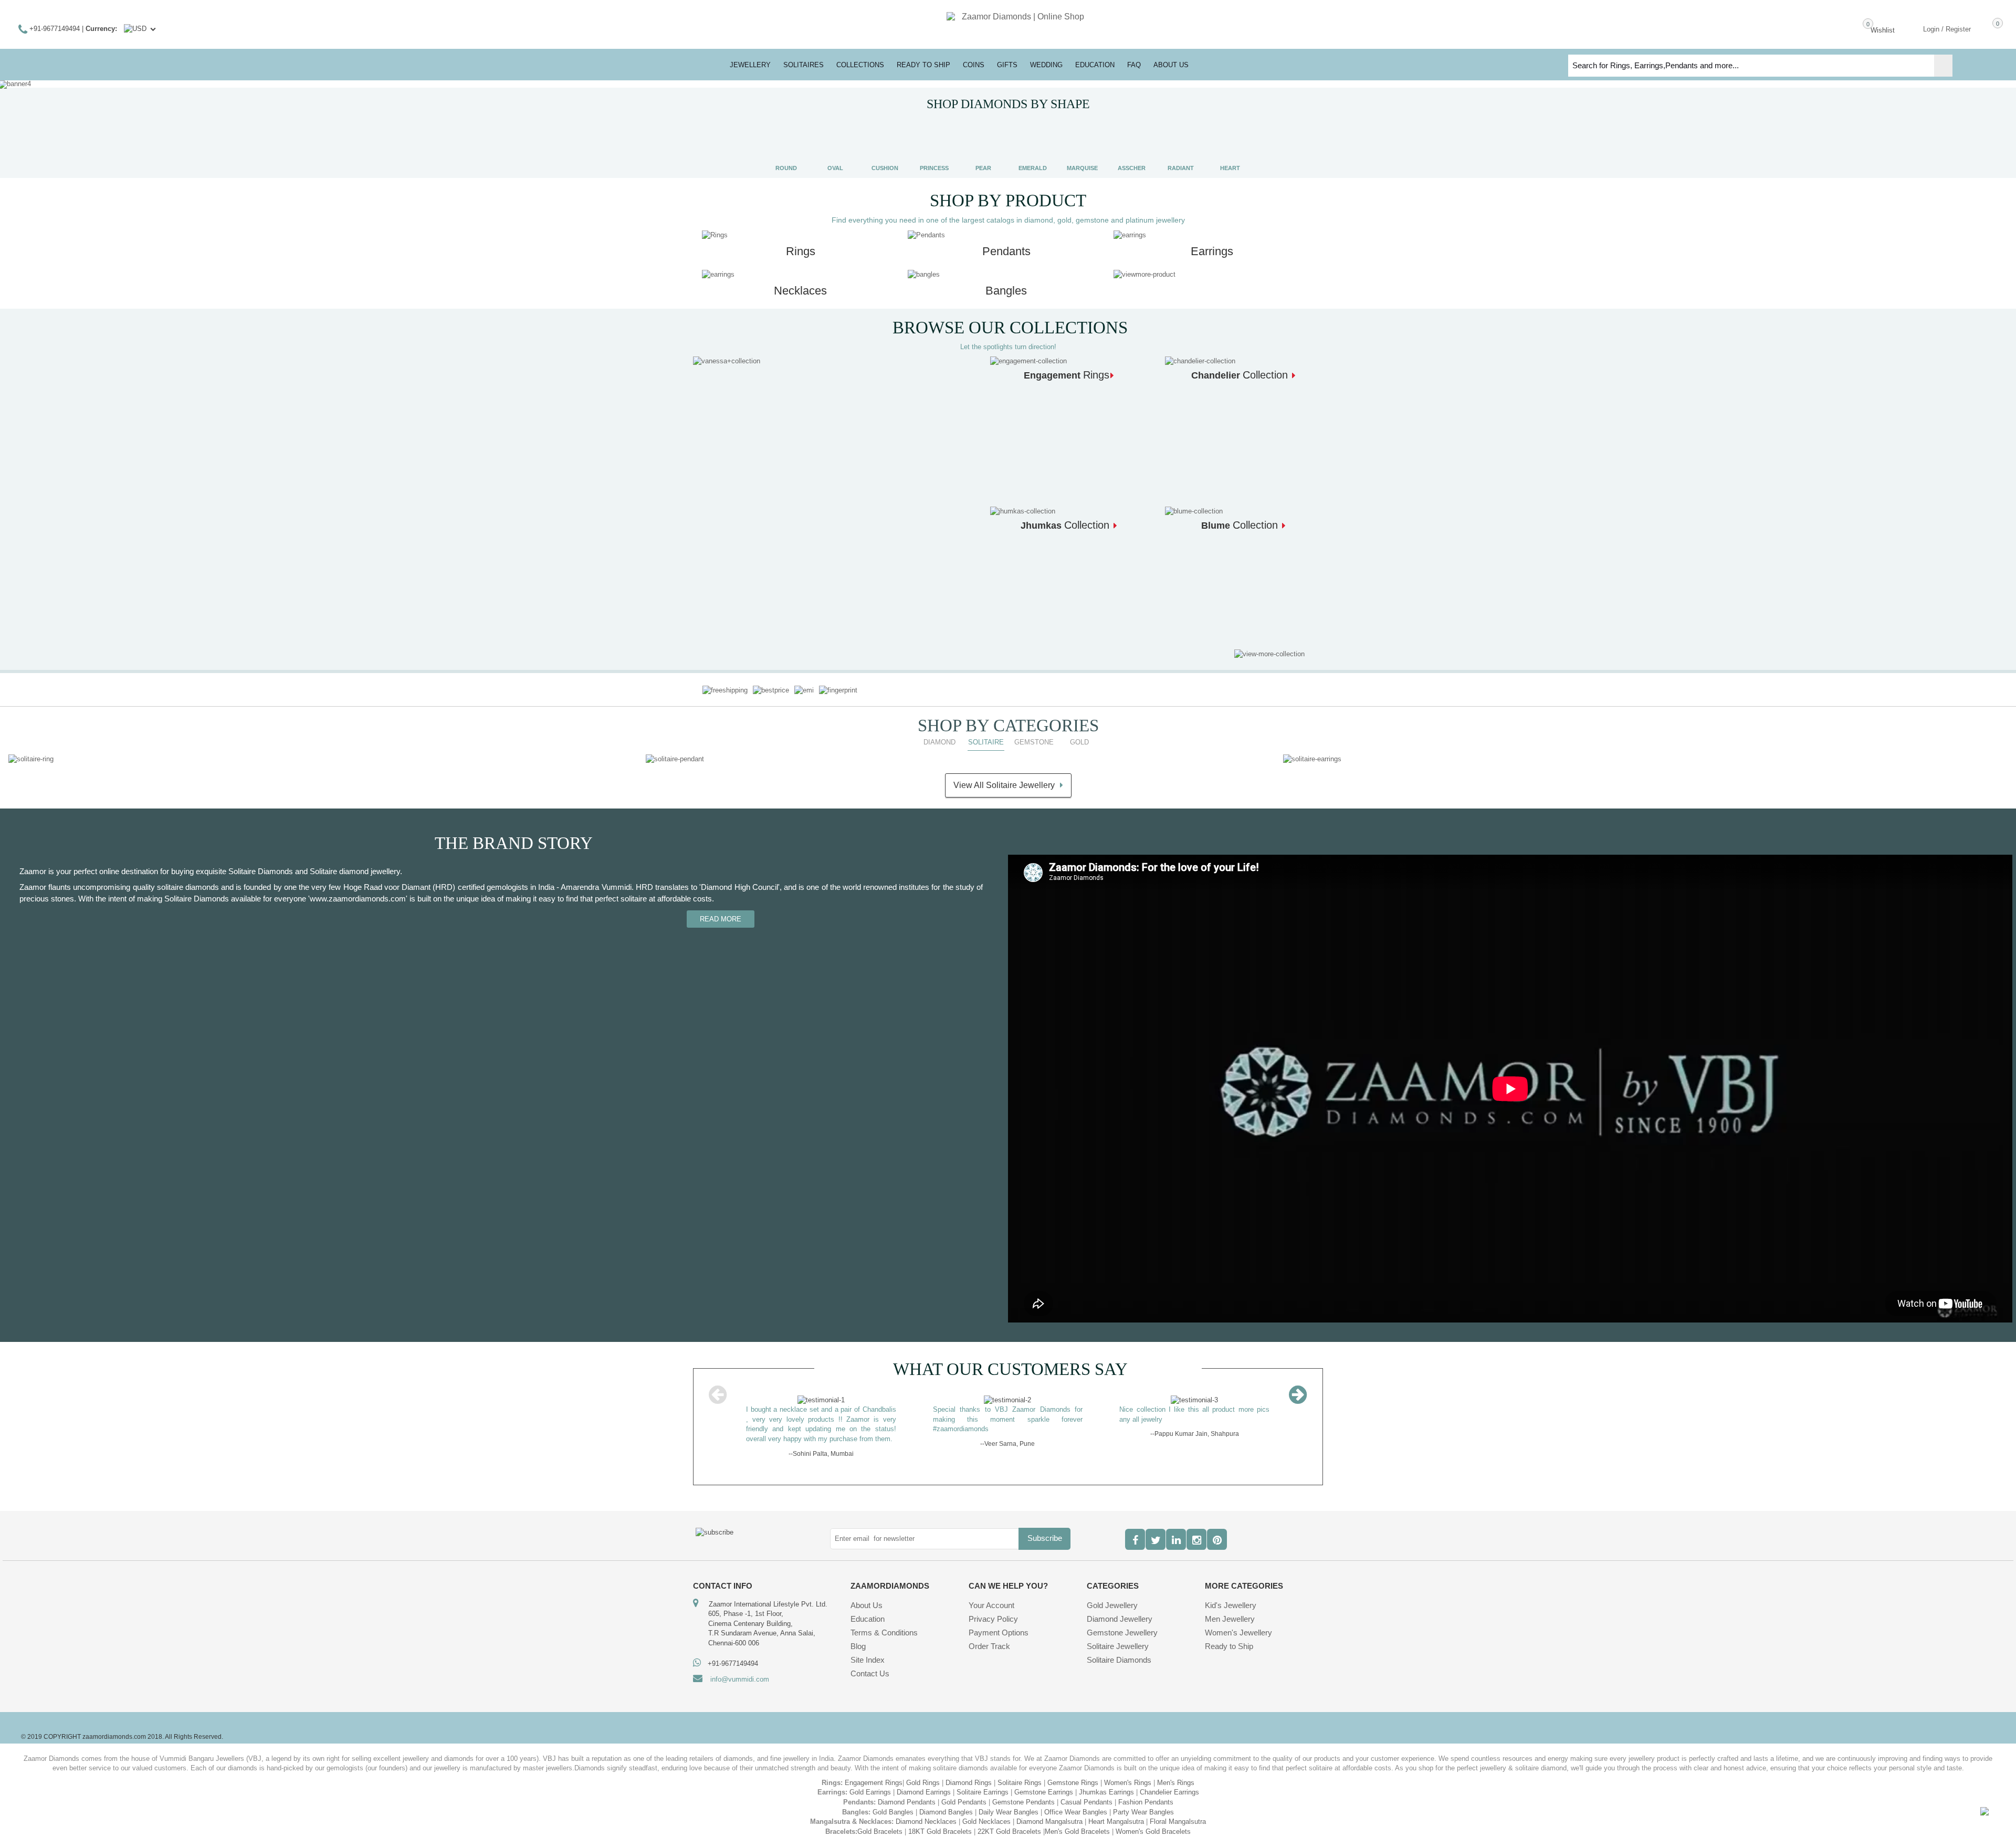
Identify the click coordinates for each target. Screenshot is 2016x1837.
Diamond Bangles (946, 1802)
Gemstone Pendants (1023, 1792)
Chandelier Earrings (1169, 1783)
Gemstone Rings (1073, 1773)
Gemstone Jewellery (1122, 1623)
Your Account (991, 1595)
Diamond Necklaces (926, 1812)
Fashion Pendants (1146, 1792)
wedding (1046, 65)
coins (974, 65)
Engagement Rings (874, 1773)
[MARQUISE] (1082, 144)
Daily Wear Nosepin (1067, 1831)
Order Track (989, 1636)
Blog (858, 1636)
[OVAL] (835, 144)
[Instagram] (1196, 1530)
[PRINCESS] (934, 144)
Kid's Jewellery (1231, 1595)
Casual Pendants (1086, 1792)
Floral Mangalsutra (1178, 1812)
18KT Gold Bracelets (940, 1822)
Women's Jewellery (1238, 1623)
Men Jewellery (1230, 1609)
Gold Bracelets (880, 1822)
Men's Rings (1176, 1773)
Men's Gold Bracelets (1077, 1822)
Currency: (101, 29)
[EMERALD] (1033, 144)
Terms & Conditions (884, 1623)
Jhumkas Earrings (1106, 1783)
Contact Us (870, 1663)
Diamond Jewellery (1120, 1609)
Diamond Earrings (924, 1783)
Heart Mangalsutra (1116, 1812)
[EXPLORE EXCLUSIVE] (727, 361)
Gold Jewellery (1112, 1595)
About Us (867, 1595)
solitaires (804, 65)
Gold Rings (923, 1773)
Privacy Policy (993, 1609)
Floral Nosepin (960, 1831)
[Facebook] (1135, 1530)
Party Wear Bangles (1143, 1802)
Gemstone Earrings (1044, 1783)
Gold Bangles (893, 1802)
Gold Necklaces (986, 1812)
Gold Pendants (964, 1792)
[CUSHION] (885, 144)
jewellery (750, 65)
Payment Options (999, 1623)
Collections (860, 65)
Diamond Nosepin (906, 1831)
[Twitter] (1156, 1530)
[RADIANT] (1181, 144)
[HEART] (1230, 144)
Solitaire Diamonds (1119, 1650)
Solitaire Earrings (983, 1783)
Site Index (868, 1650)
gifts (1007, 65)
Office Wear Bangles (1076, 1802)
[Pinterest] (1217, 1530)
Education (868, 1609)
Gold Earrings (870, 1783)
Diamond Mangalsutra (1049, 1812)
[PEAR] (983, 144)
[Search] (1943, 66)
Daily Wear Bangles (1009, 1802)
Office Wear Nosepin (1134, 1831)
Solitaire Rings (1020, 1773)
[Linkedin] (1176, 1530)
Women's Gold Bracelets (1153, 1822)
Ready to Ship (923, 65)
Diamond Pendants (907, 1792)
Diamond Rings (969, 1773)
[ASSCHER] (1131, 144)
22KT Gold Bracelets (1009, 1822)
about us (1171, 65)
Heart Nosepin (1010, 1831)
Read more (721, 919)
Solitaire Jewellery (1118, 1636)
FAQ (1134, 65)
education (1095, 65)
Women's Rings (1128, 1773)
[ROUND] (786, 144)
